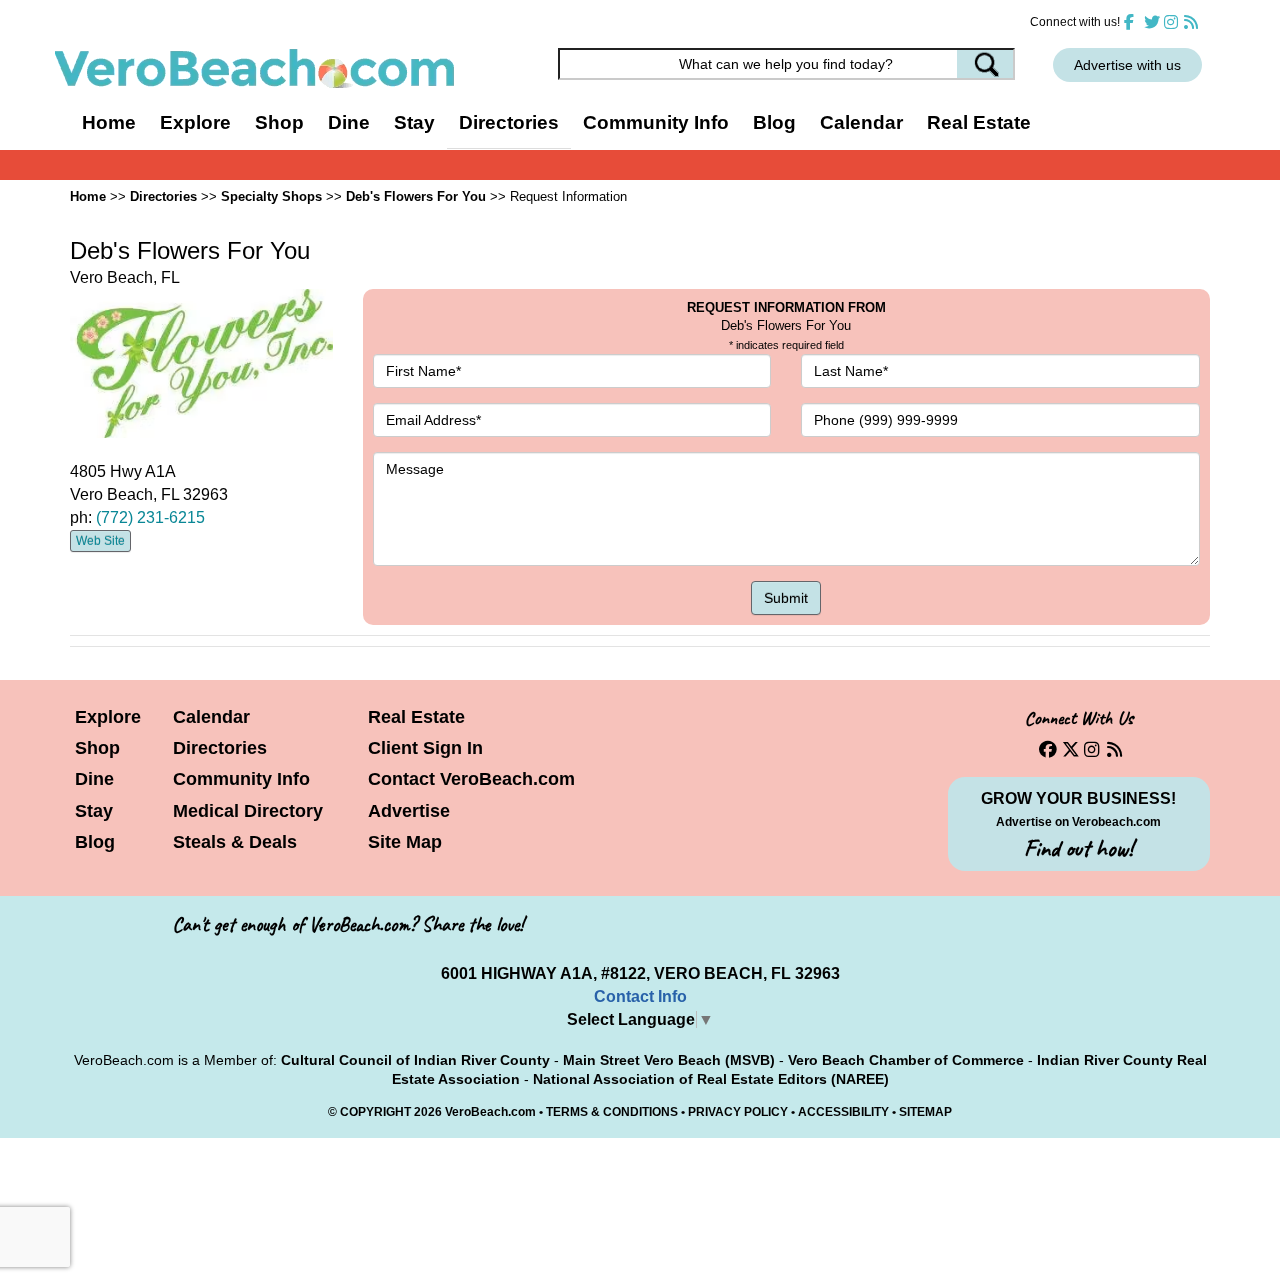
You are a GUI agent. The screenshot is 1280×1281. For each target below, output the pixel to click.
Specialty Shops (271, 196)
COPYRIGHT (375, 1112)
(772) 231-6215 (150, 517)
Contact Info (640, 996)
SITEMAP (925, 1112)
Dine (349, 122)
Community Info (241, 779)
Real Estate (979, 122)
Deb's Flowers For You (416, 196)
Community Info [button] (656, 122)
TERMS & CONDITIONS (612, 1112)
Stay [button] (414, 122)
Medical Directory (248, 811)
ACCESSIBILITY (843, 1112)
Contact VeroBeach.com (471, 779)
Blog (774, 122)
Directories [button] (509, 122)
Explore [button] (195, 122)
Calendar (861, 122)
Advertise (409, 811)
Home (109, 122)
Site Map (405, 842)
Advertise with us (1127, 65)
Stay (94, 811)
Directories (220, 748)
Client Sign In (425, 748)
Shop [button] (279, 122)
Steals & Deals (235, 842)
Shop (97, 748)
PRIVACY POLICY (738, 1112)
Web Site (100, 541)
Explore (108, 717)
